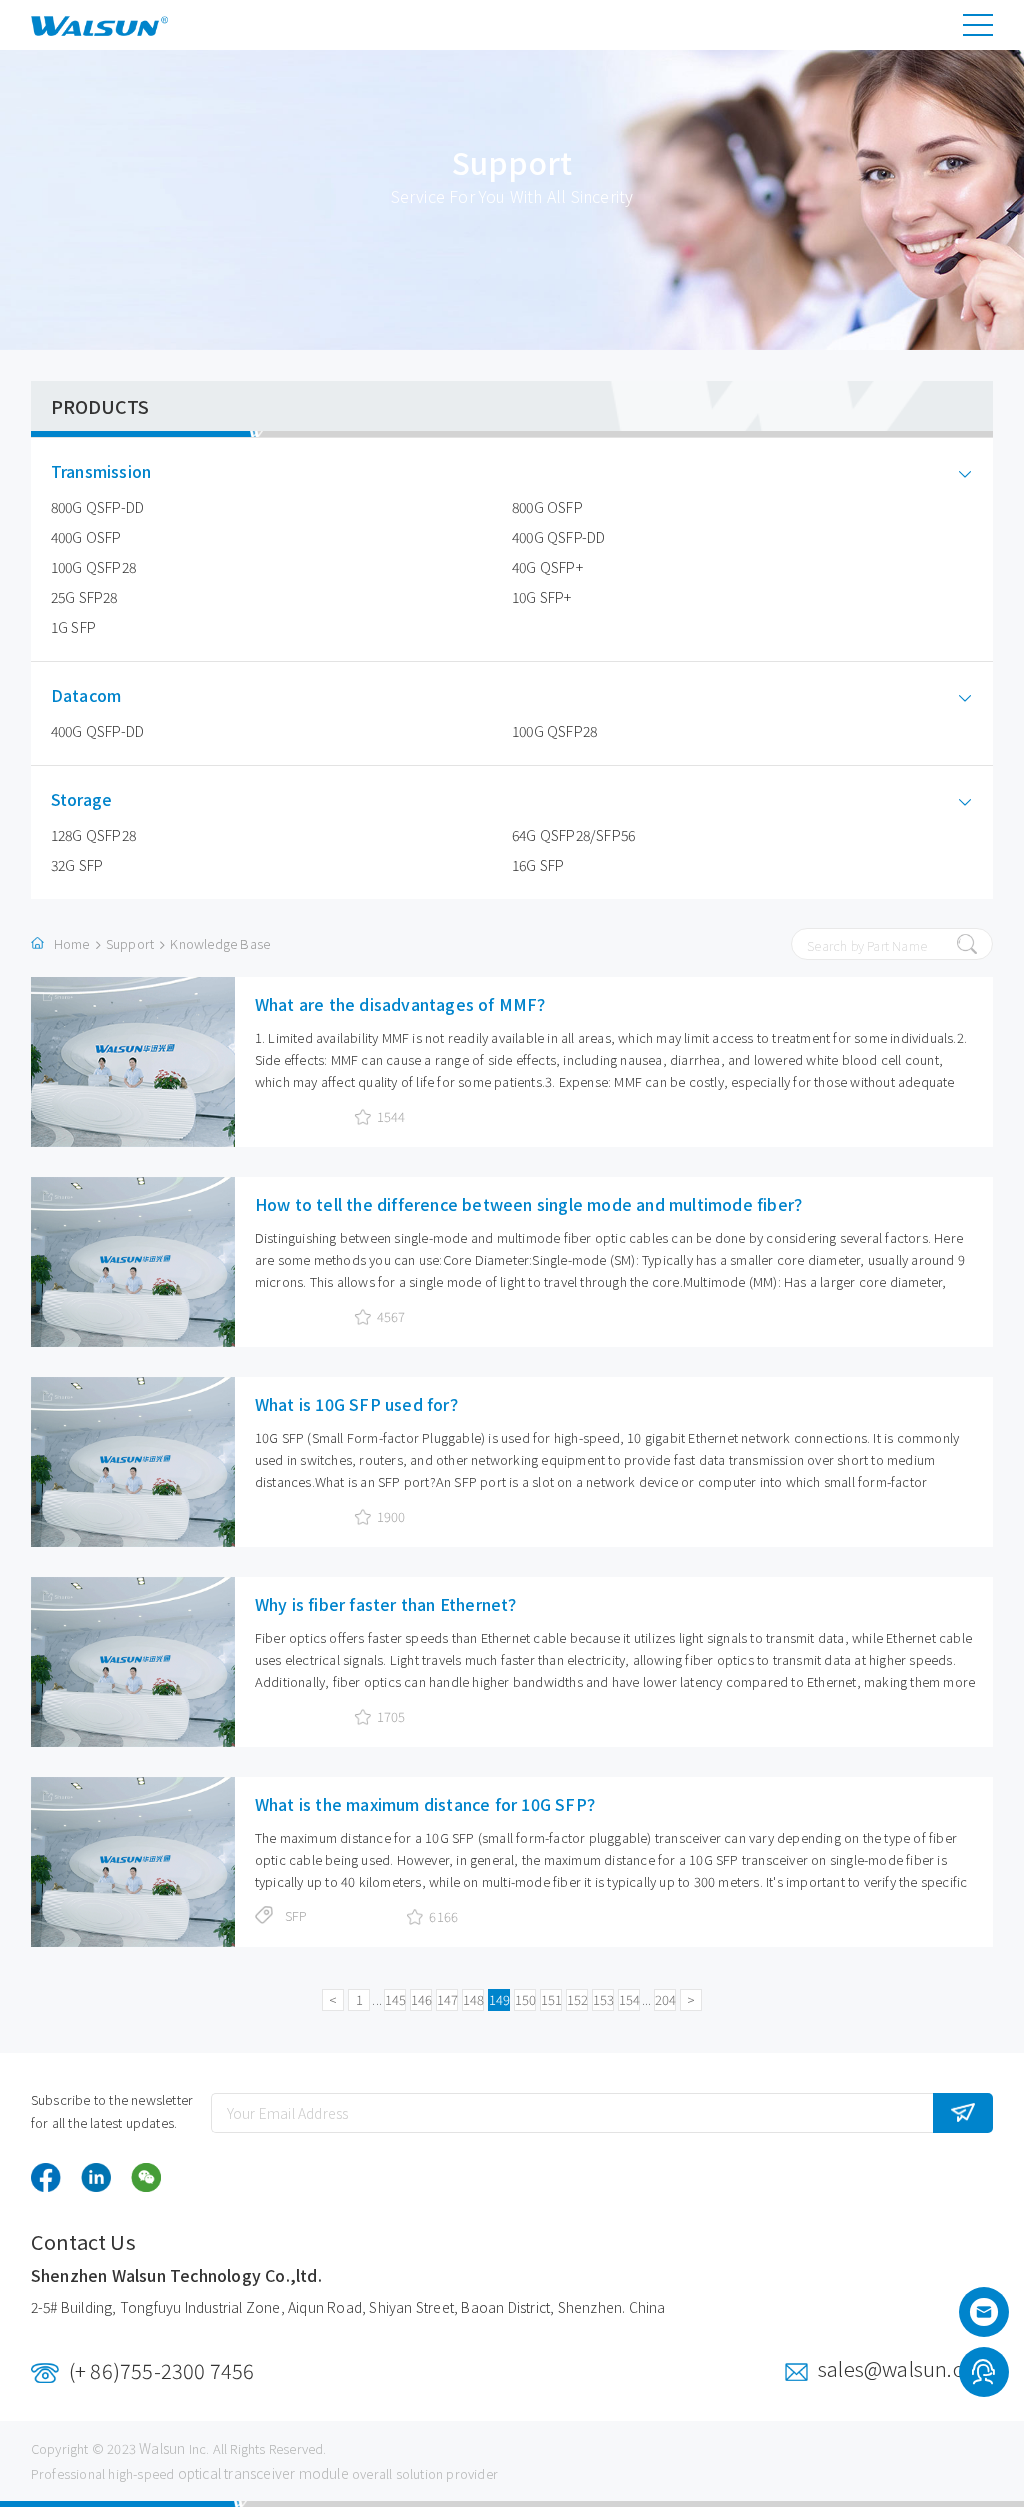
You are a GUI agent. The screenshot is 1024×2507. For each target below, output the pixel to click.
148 (473, 1999)
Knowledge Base (220, 943)
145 (395, 1999)
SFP (296, 1915)
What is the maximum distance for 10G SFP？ (429, 1804)
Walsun (162, 2448)
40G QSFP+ (547, 567)
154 (629, 1999)
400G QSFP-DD (558, 537)
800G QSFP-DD (97, 507)
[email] (984, 2318)
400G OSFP (86, 537)
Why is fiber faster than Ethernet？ (390, 1604)
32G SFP (77, 865)
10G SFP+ (542, 597)
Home (72, 943)
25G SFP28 (84, 597)
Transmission (101, 471)
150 (525, 1999)
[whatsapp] (983, 2375)
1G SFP (73, 627)
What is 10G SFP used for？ (360, 1404)
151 (551, 1999)
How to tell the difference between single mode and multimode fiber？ (532, 1204)
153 (603, 1999)
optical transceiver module (263, 2473)
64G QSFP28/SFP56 (573, 835)
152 (577, 1999)
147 (447, 1999)
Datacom (86, 695)
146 (421, 1999)
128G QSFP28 (93, 835)
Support (130, 943)
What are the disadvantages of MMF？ (404, 1004)
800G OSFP (547, 507)
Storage (81, 799)
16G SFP (538, 865)
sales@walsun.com (905, 2368)
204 (665, 1999)
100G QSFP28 (93, 567)
